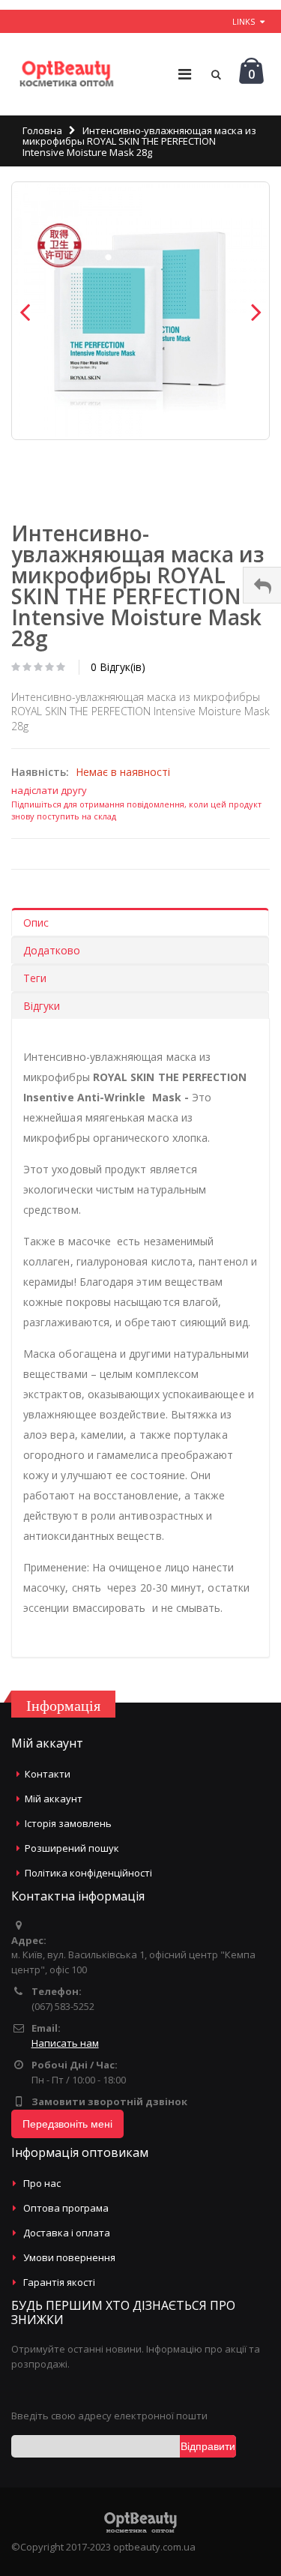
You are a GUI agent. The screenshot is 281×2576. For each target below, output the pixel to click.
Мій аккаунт (54, 1799)
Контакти (48, 1774)
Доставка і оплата (67, 2233)
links (244, 21)
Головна (42, 130)
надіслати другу (49, 790)
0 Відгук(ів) (118, 667)
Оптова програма (66, 2208)
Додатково (52, 950)
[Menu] (185, 74)
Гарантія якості (59, 2282)
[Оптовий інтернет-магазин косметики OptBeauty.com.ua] (66, 74)
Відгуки (42, 1006)
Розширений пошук (72, 1848)
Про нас (42, 2183)
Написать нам (65, 2043)
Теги (35, 978)
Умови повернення (69, 2257)
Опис (36, 923)
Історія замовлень (68, 1823)
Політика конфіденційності (88, 1873)
